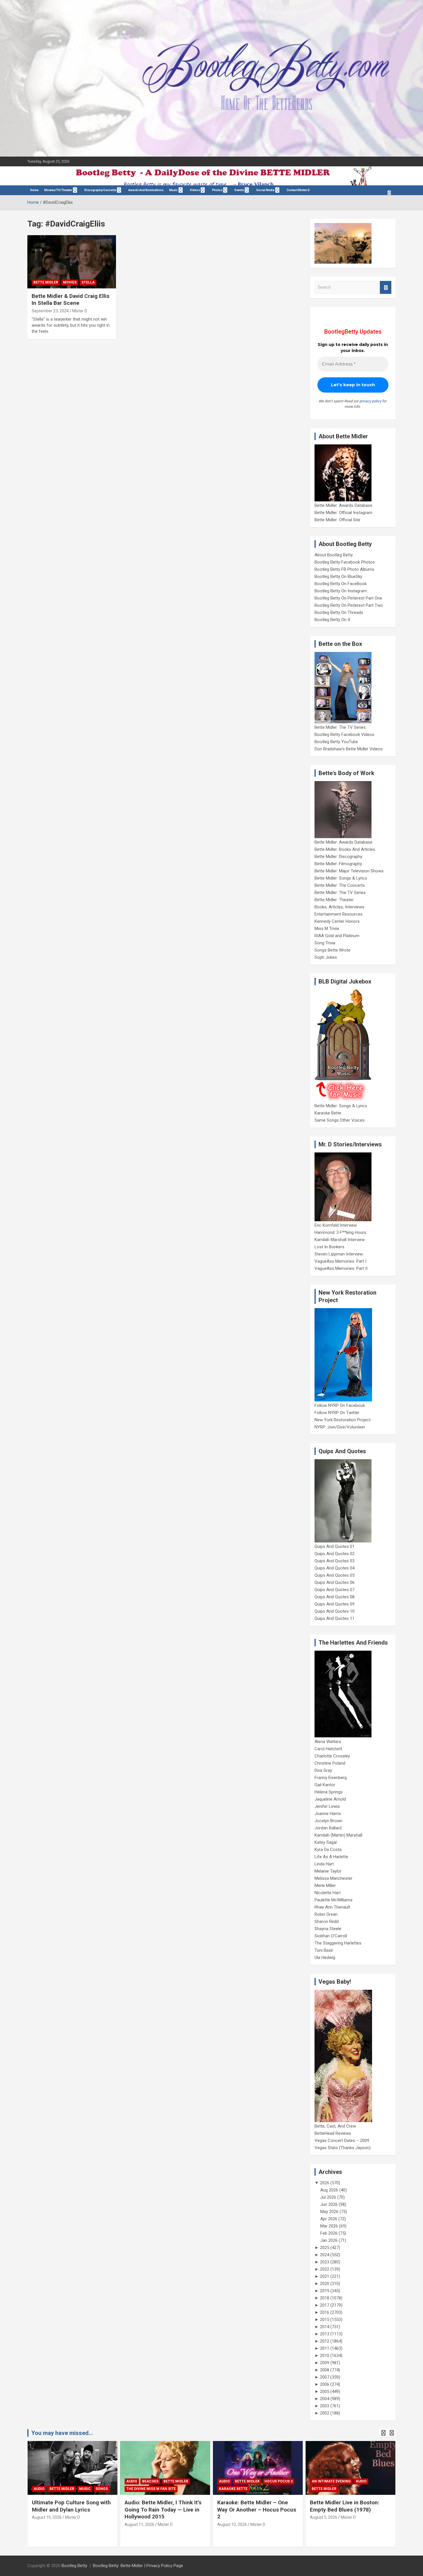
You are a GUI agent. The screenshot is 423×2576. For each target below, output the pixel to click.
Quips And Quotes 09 (335, 1604)
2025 (325, 2248)
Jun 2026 (329, 2204)
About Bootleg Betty (334, 555)
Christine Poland (330, 1763)
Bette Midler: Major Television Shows (349, 871)
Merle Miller (325, 1886)
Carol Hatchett (328, 1749)
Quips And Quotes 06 (335, 1582)
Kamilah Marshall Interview (340, 1240)
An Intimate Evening (331, 2481)
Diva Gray (323, 1770)
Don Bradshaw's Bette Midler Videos (349, 749)
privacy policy (371, 401)
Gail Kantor (325, 1785)
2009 (325, 2363)
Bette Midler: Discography (338, 857)
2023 (325, 2262)
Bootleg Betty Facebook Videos (344, 735)
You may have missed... (62, 2433)
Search (386, 287)
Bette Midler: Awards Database (343, 505)
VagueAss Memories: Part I (340, 1261)
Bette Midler (46, 282)
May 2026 (329, 2212)
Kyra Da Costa (328, 1850)
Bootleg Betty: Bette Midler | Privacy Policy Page (138, 2566)
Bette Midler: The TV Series (340, 727)
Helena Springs (329, 1792)
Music (174, 190)
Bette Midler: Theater (334, 900)
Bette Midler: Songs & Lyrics (341, 878)
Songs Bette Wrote (333, 950)
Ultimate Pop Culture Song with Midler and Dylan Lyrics (71, 2506)
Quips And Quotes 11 (335, 1618)
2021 (325, 2276)
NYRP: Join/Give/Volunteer (340, 1427)
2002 (325, 2413)
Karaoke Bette (328, 1113)
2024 (325, 2255)
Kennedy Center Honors (337, 921)
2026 (325, 2183)
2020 (325, 2284)
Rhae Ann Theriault (332, 1907)
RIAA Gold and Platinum (337, 936)
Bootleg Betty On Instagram (341, 591)
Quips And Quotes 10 (335, 1611)
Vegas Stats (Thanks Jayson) (343, 2148)
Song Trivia (325, 943)
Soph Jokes (326, 957)
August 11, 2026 (139, 2524)
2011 (325, 2348)
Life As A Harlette (331, 1857)
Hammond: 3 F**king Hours (340, 1232)
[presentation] (383, 2433)
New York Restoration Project (343, 1420)
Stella (88, 282)
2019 (325, 2291)
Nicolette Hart (328, 1893)
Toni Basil (324, 1950)
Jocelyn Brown (328, 1821)
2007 (325, 2377)
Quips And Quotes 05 (335, 1575)
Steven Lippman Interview (339, 1254)
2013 (325, 2334)
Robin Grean (326, 1914)
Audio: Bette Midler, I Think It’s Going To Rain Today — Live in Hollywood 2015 (163, 2510)
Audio (39, 2489)
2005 (325, 2392)
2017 (325, 2305)
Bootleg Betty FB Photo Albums (344, 569)
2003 (325, 2406)
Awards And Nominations (146, 190)
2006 (325, 2384)
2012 (325, 2341)
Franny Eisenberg (331, 1778)
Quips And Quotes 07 (335, 1590)
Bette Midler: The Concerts (340, 885)
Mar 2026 (329, 2226)
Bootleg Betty (74, 2566)
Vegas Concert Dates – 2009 (342, 2141)
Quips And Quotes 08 (335, 1597)
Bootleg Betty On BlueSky (338, 577)
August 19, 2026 (47, 2517)
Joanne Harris (328, 1814)
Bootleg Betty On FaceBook (341, 584)
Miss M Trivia (327, 929)
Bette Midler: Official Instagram (343, 513)
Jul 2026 (328, 2197)
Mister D (80, 311)
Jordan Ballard (328, 1828)
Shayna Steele (328, 1929)
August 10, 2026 (232, 2524)
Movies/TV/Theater (58, 190)
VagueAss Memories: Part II (341, 1268)
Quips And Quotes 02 (335, 1554)
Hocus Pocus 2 (279, 2481)
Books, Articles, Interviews (339, 907)
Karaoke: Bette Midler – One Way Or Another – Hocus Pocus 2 (257, 2510)
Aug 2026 (329, 2190)
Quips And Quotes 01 (335, 1546)
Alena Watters (328, 1742)
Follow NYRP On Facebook (340, 1405)
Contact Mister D (298, 190)
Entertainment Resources (339, 914)
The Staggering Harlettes (338, 1943)
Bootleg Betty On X (332, 620)
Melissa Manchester (334, 1878)
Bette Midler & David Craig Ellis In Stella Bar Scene (70, 300)
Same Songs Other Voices (340, 1120)
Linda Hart (324, 1864)
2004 (325, 2399)
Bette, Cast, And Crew (335, 2126)
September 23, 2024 (50, 311)
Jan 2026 (329, 2240)
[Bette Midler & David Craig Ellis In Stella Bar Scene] (72, 262)
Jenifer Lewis (327, 1806)
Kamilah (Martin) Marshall (338, 1835)
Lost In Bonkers (329, 1247)
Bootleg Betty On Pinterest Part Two (349, 605)
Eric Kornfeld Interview (336, 1225)
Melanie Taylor (328, 1871)
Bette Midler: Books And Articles (345, 849)
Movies (70, 282)
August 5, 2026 (324, 2517)
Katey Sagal (326, 1842)
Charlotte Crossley (332, 1756)
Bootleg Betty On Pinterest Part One (348, 598)
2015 (325, 2320)
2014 (325, 2327)
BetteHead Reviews (333, 2133)
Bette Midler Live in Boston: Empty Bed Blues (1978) (345, 2506)
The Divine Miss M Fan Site (151, 2489)
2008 (325, 2370)
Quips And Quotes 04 (335, 1568)
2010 (325, 2356)
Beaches (150, 2481)
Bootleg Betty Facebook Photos (345, 562)
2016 (325, 2312)
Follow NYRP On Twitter (337, 1413)
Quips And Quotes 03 (335, 1561)
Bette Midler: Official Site (337, 520)
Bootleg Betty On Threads (339, 612)
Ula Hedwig (325, 1957)
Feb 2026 (329, 2233)
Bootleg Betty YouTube (336, 742)
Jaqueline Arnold (330, 1799)
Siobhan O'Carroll (331, 1936)
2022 (325, 2269)
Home (34, 190)
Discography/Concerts (100, 190)
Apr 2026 (329, 2219)
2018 (325, 2298)
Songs (102, 2489)
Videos (195, 190)
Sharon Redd (327, 1921)
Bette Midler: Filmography (338, 864)
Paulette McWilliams (334, 1900)
